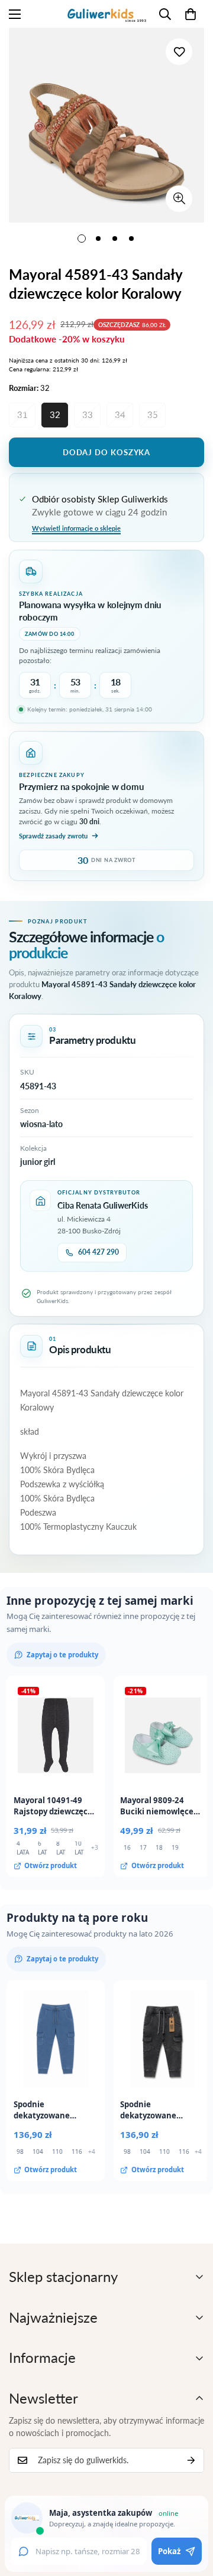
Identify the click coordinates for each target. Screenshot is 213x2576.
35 (153, 414)
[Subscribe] (191, 2460)
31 (22, 414)
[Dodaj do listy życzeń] (179, 52)
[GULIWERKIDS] (107, 14)
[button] (191, 14)
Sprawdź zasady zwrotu (53, 836)
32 (55, 414)
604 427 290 (99, 1252)
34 (120, 414)
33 (88, 414)
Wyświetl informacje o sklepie (76, 528)
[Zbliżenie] (179, 199)
